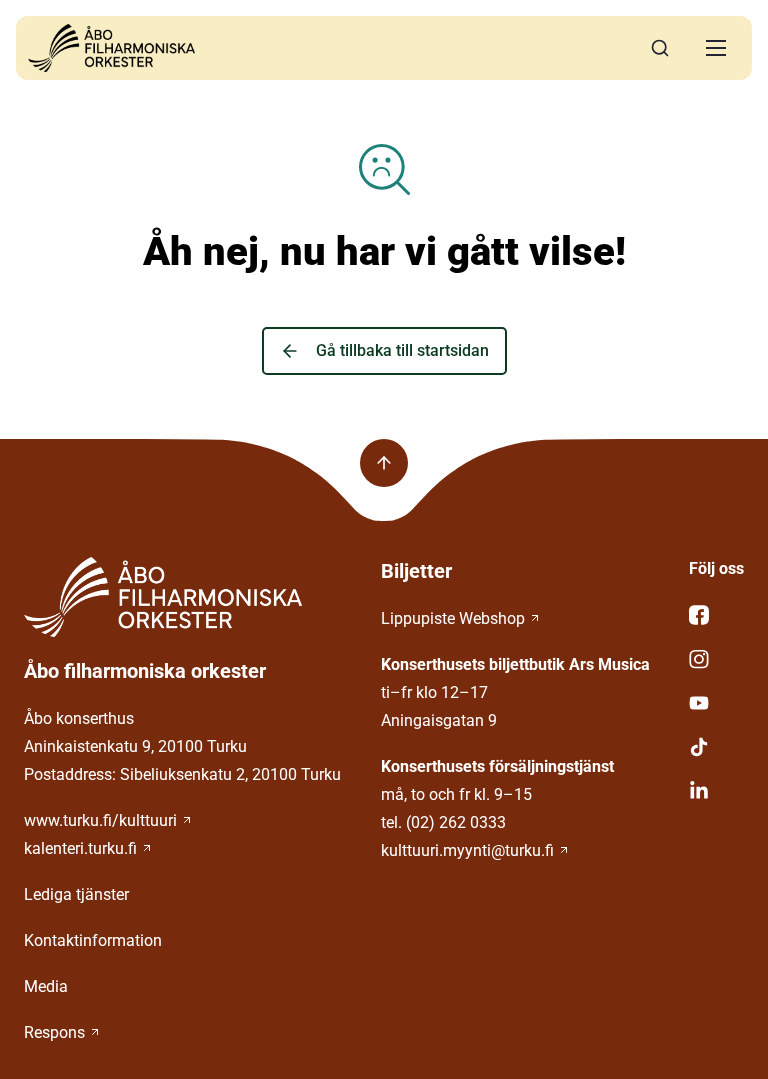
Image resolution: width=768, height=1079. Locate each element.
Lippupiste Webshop (453, 618)
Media (46, 986)
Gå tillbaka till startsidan (402, 350)
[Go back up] (384, 463)
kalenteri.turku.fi (80, 848)
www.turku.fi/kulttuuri (100, 820)
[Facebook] (716, 615)
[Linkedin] (716, 791)
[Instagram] (716, 659)
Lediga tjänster (76, 894)
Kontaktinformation (93, 940)
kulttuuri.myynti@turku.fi (467, 850)
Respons (54, 1032)
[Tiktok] (716, 747)
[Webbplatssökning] (660, 48)
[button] (716, 48)
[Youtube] (716, 703)
